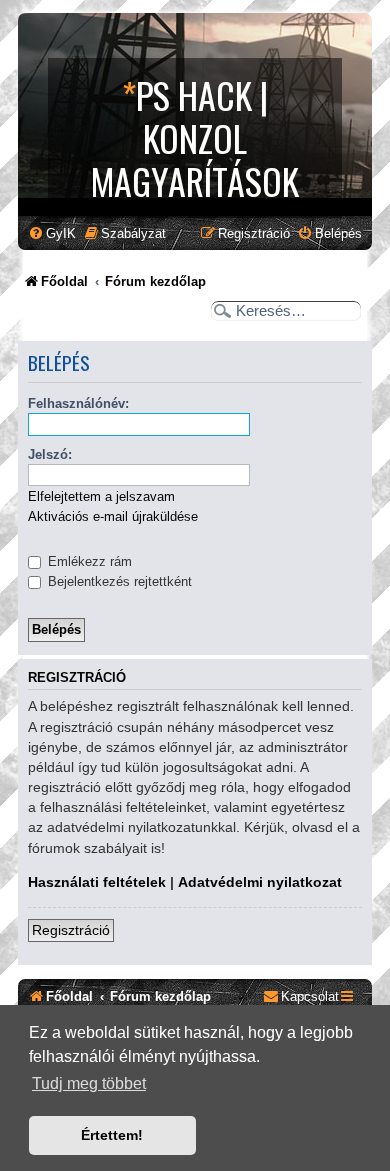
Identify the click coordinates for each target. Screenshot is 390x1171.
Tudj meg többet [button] (89, 1083)
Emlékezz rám (88, 561)
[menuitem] (52, 233)
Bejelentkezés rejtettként (118, 581)
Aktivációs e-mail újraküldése (113, 516)
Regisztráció (71, 930)
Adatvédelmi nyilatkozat (260, 882)
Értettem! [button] (112, 1135)
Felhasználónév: (78, 403)
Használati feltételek (97, 882)
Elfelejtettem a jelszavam (101, 496)
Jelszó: (50, 454)
